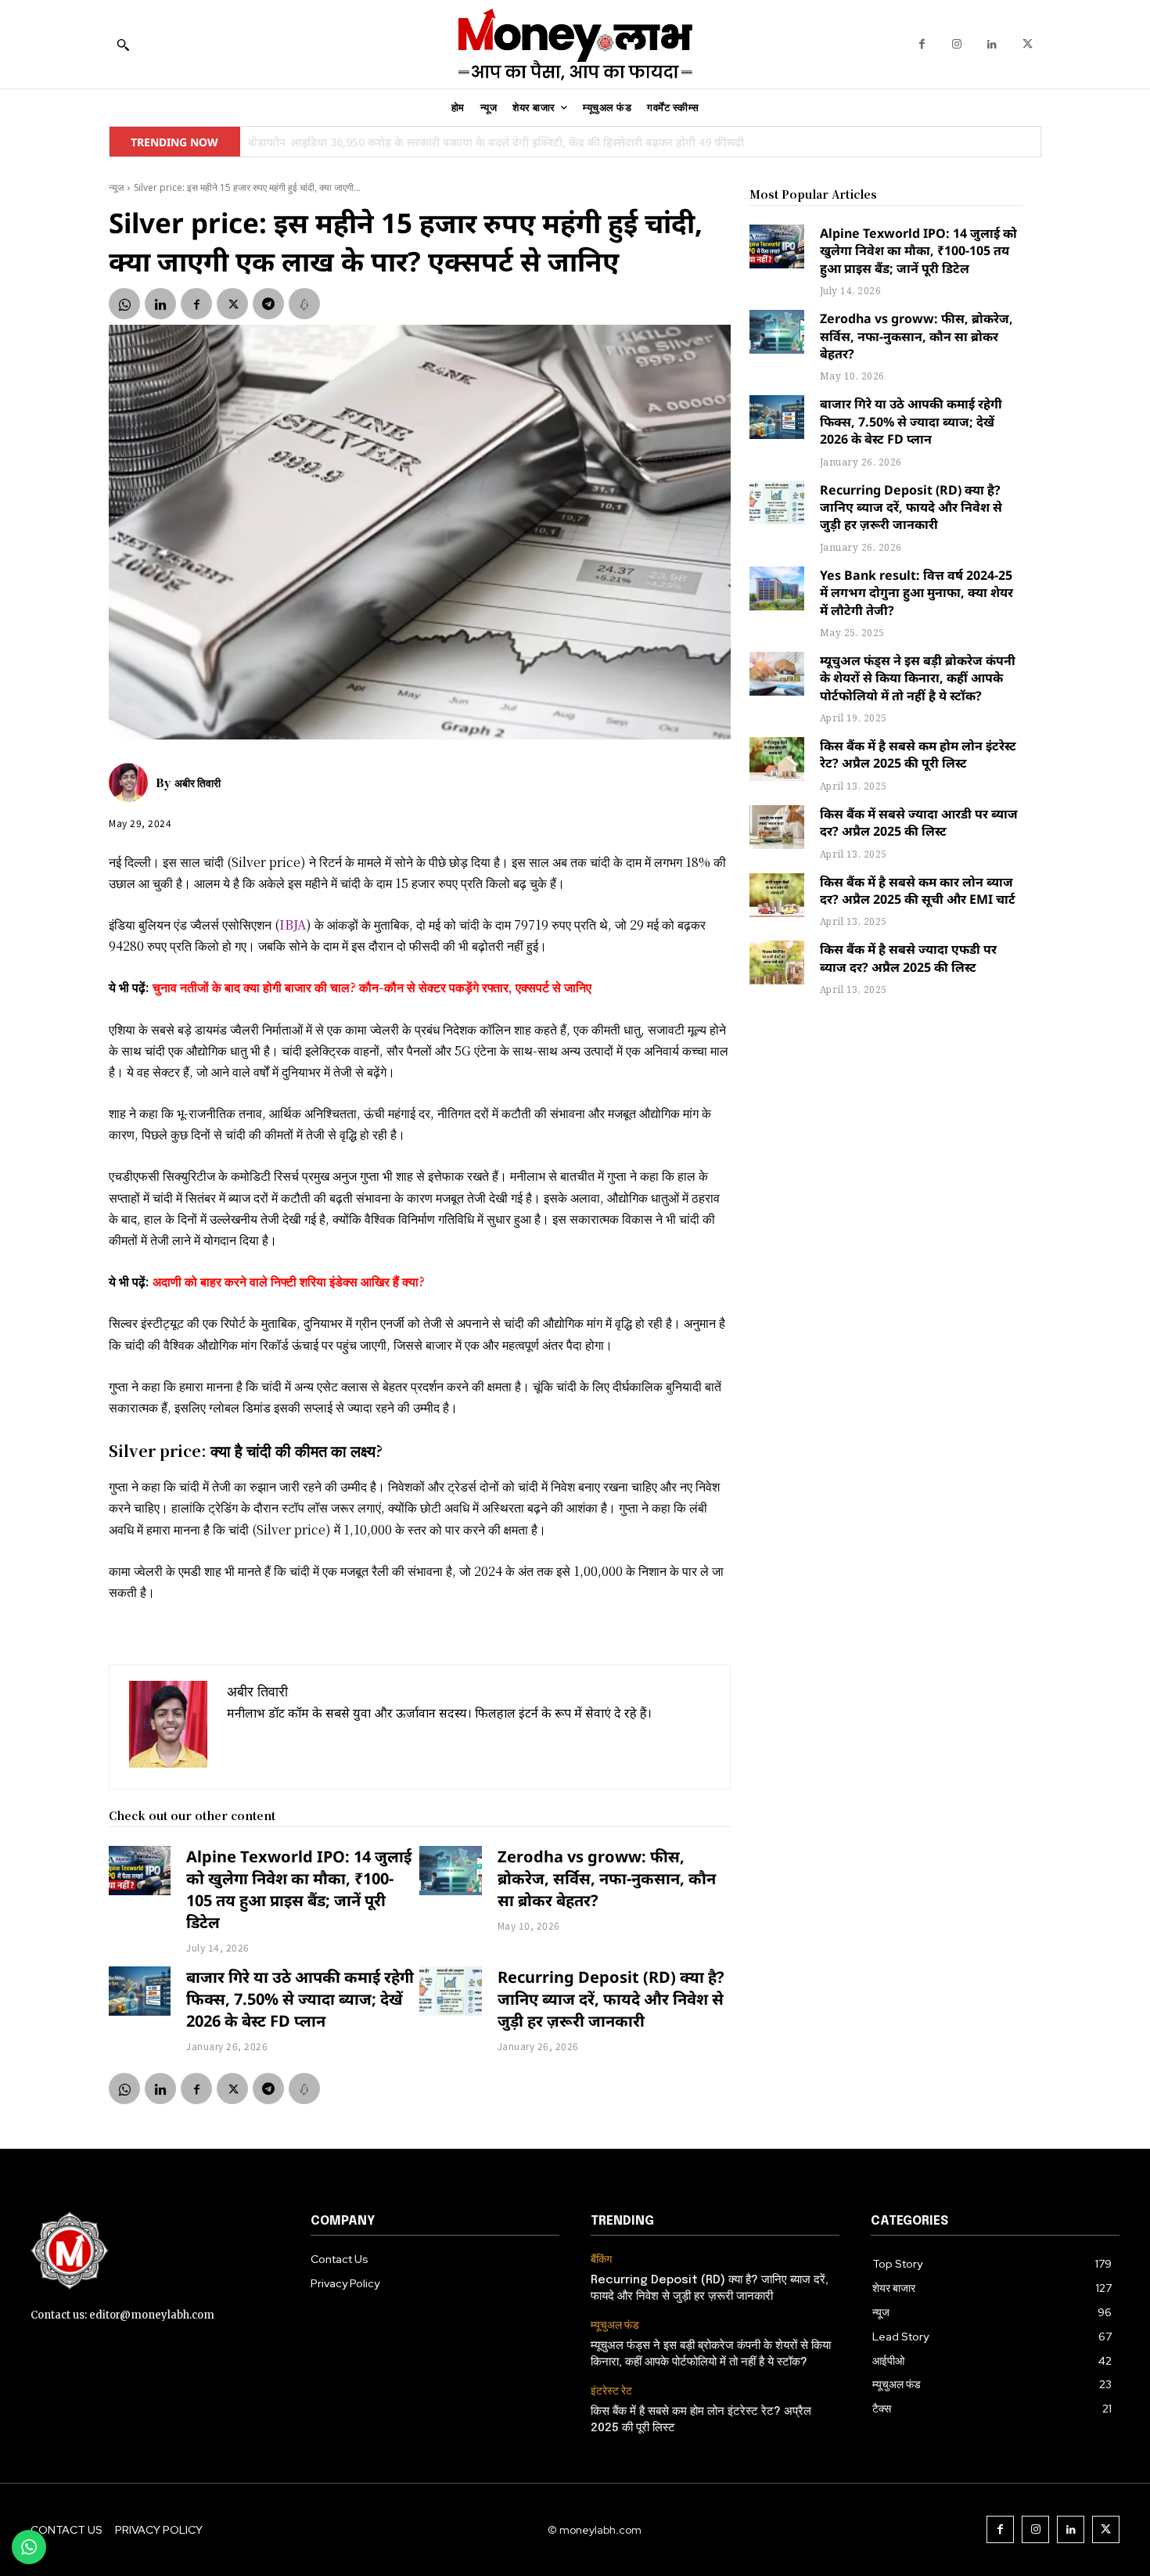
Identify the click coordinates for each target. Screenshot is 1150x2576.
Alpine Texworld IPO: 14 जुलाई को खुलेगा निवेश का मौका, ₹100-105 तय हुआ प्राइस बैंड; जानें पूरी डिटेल (299, 1889)
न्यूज (116, 187)
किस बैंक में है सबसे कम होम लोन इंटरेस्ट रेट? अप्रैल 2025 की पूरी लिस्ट (918, 754)
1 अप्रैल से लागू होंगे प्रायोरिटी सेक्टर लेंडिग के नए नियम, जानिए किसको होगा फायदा (429, 142)
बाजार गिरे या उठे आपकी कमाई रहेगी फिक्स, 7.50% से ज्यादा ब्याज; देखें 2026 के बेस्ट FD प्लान (300, 1999)
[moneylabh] (575, 44)
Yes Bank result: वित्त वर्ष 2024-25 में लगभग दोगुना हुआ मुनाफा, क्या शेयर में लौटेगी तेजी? (916, 593)
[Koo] (304, 304)
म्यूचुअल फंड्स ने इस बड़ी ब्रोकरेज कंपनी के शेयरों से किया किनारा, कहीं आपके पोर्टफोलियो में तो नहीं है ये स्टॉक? (918, 678)
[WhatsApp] (124, 304)
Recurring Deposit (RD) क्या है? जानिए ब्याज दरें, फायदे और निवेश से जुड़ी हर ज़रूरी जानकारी (611, 1999)
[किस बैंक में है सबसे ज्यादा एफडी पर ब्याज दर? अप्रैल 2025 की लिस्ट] (777, 962)
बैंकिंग (601, 2259)
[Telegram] (268, 304)
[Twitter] (1028, 44)
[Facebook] (922, 44)
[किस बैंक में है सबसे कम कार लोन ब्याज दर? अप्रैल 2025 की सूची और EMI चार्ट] (777, 895)
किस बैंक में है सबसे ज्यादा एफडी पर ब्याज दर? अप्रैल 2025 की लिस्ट (908, 958)
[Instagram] (957, 44)
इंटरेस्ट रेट (611, 2391)
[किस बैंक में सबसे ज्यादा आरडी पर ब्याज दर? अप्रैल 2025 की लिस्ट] (777, 827)
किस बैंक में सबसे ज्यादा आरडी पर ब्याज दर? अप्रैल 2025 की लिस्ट (919, 822)
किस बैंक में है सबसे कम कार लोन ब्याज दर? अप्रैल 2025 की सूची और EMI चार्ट (918, 890)
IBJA (293, 925)
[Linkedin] (992, 44)
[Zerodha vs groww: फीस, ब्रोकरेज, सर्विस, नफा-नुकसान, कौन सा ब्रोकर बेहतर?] (450, 1871)
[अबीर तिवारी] (132, 783)
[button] (123, 45)
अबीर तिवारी (198, 783)
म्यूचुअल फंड (615, 2325)
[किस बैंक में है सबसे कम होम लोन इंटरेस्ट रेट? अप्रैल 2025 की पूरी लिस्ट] (777, 759)
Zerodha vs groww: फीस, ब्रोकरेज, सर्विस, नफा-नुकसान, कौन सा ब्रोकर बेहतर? (607, 1878)
